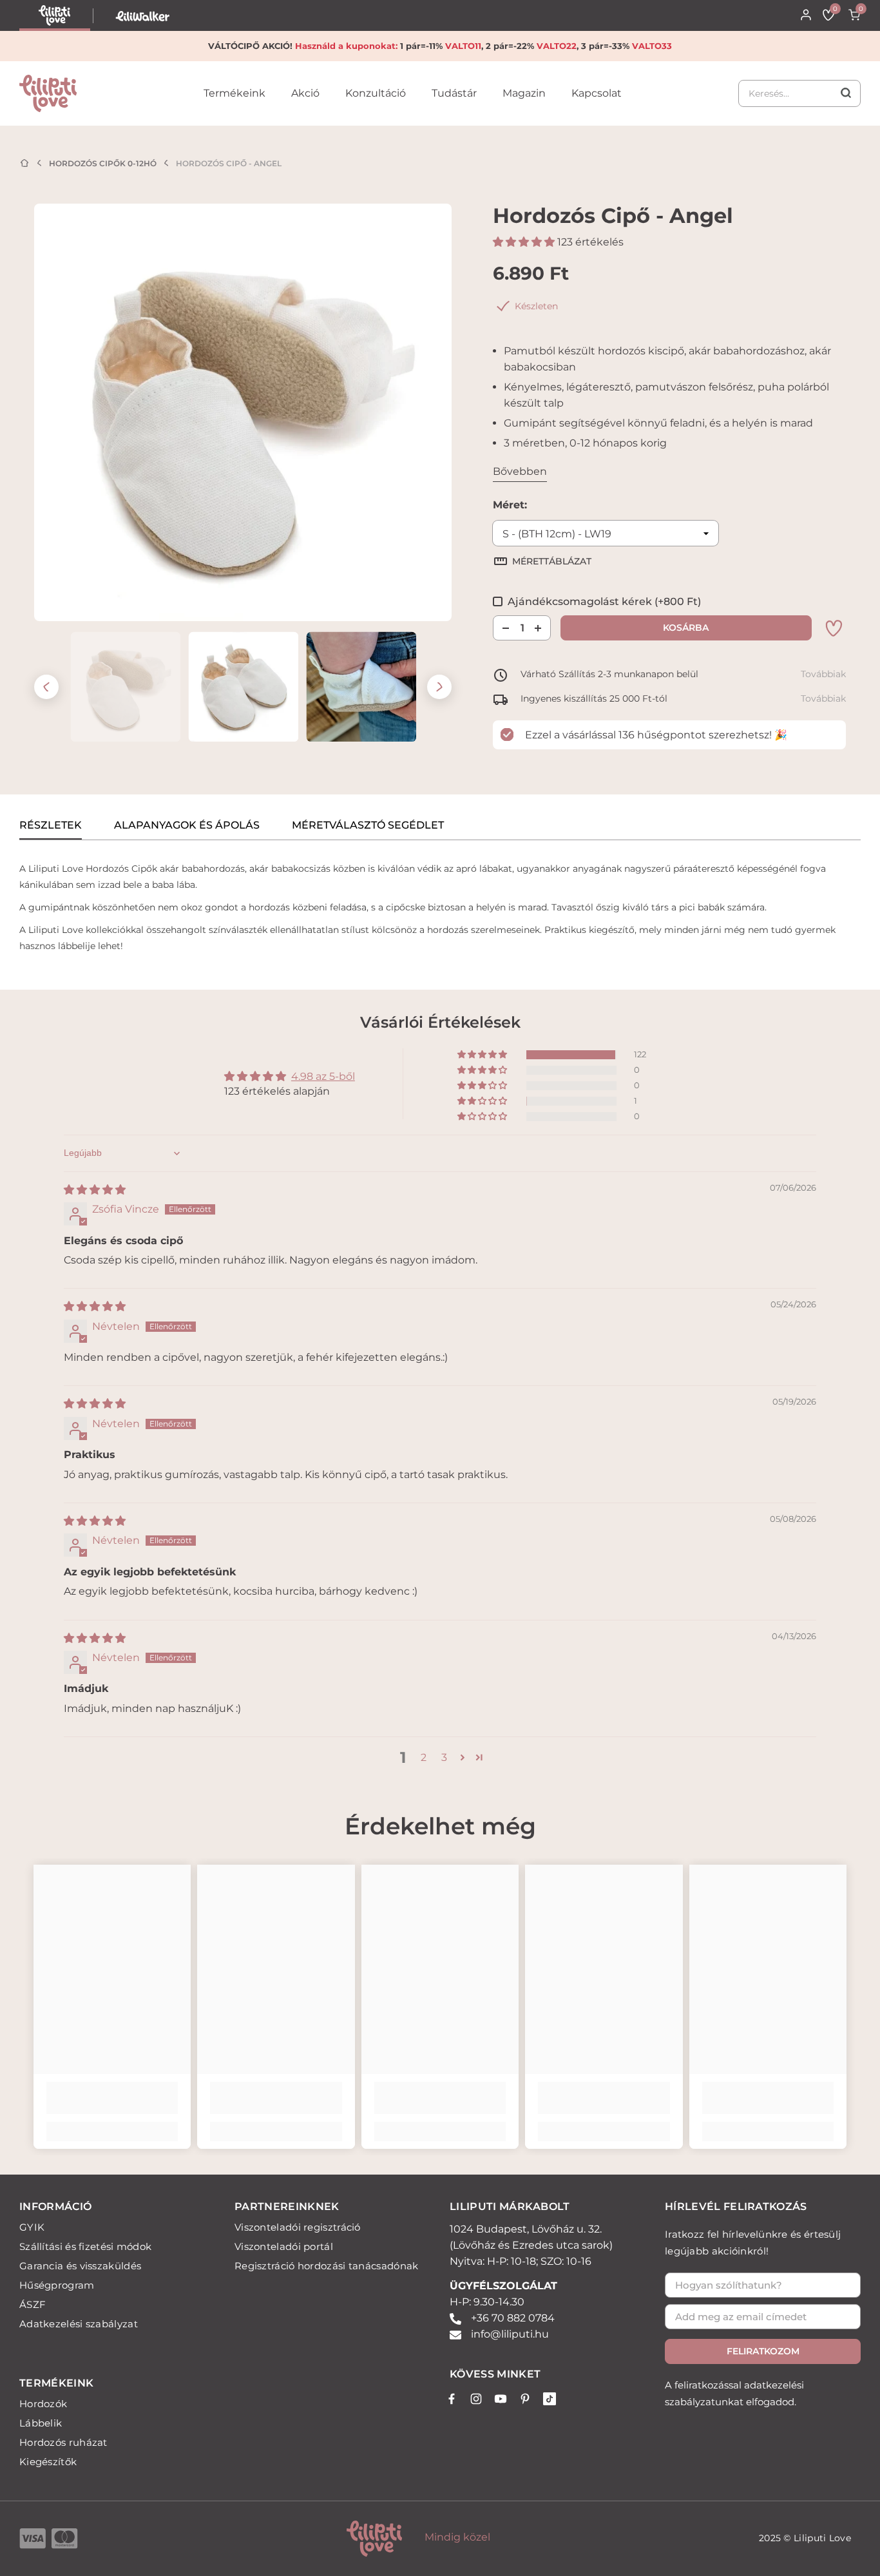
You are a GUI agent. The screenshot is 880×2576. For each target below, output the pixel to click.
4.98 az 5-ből (323, 1076)
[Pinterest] (525, 2399)
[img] (95, 1190)
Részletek (51, 825)
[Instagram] (476, 2399)
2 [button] (424, 1757)
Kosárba (683, 628)
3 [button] (444, 1757)
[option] (243, 412)
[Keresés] (799, 93)
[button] (46, 687)
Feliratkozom (763, 2351)
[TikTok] (550, 2399)
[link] (234, 103)
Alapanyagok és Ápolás (187, 825)
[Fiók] (806, 15)
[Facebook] (452, 2399)
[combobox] (799, 93)
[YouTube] (501, 2399)
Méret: (510, 505)
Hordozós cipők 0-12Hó (103, 163)
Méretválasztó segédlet (368, 825)
